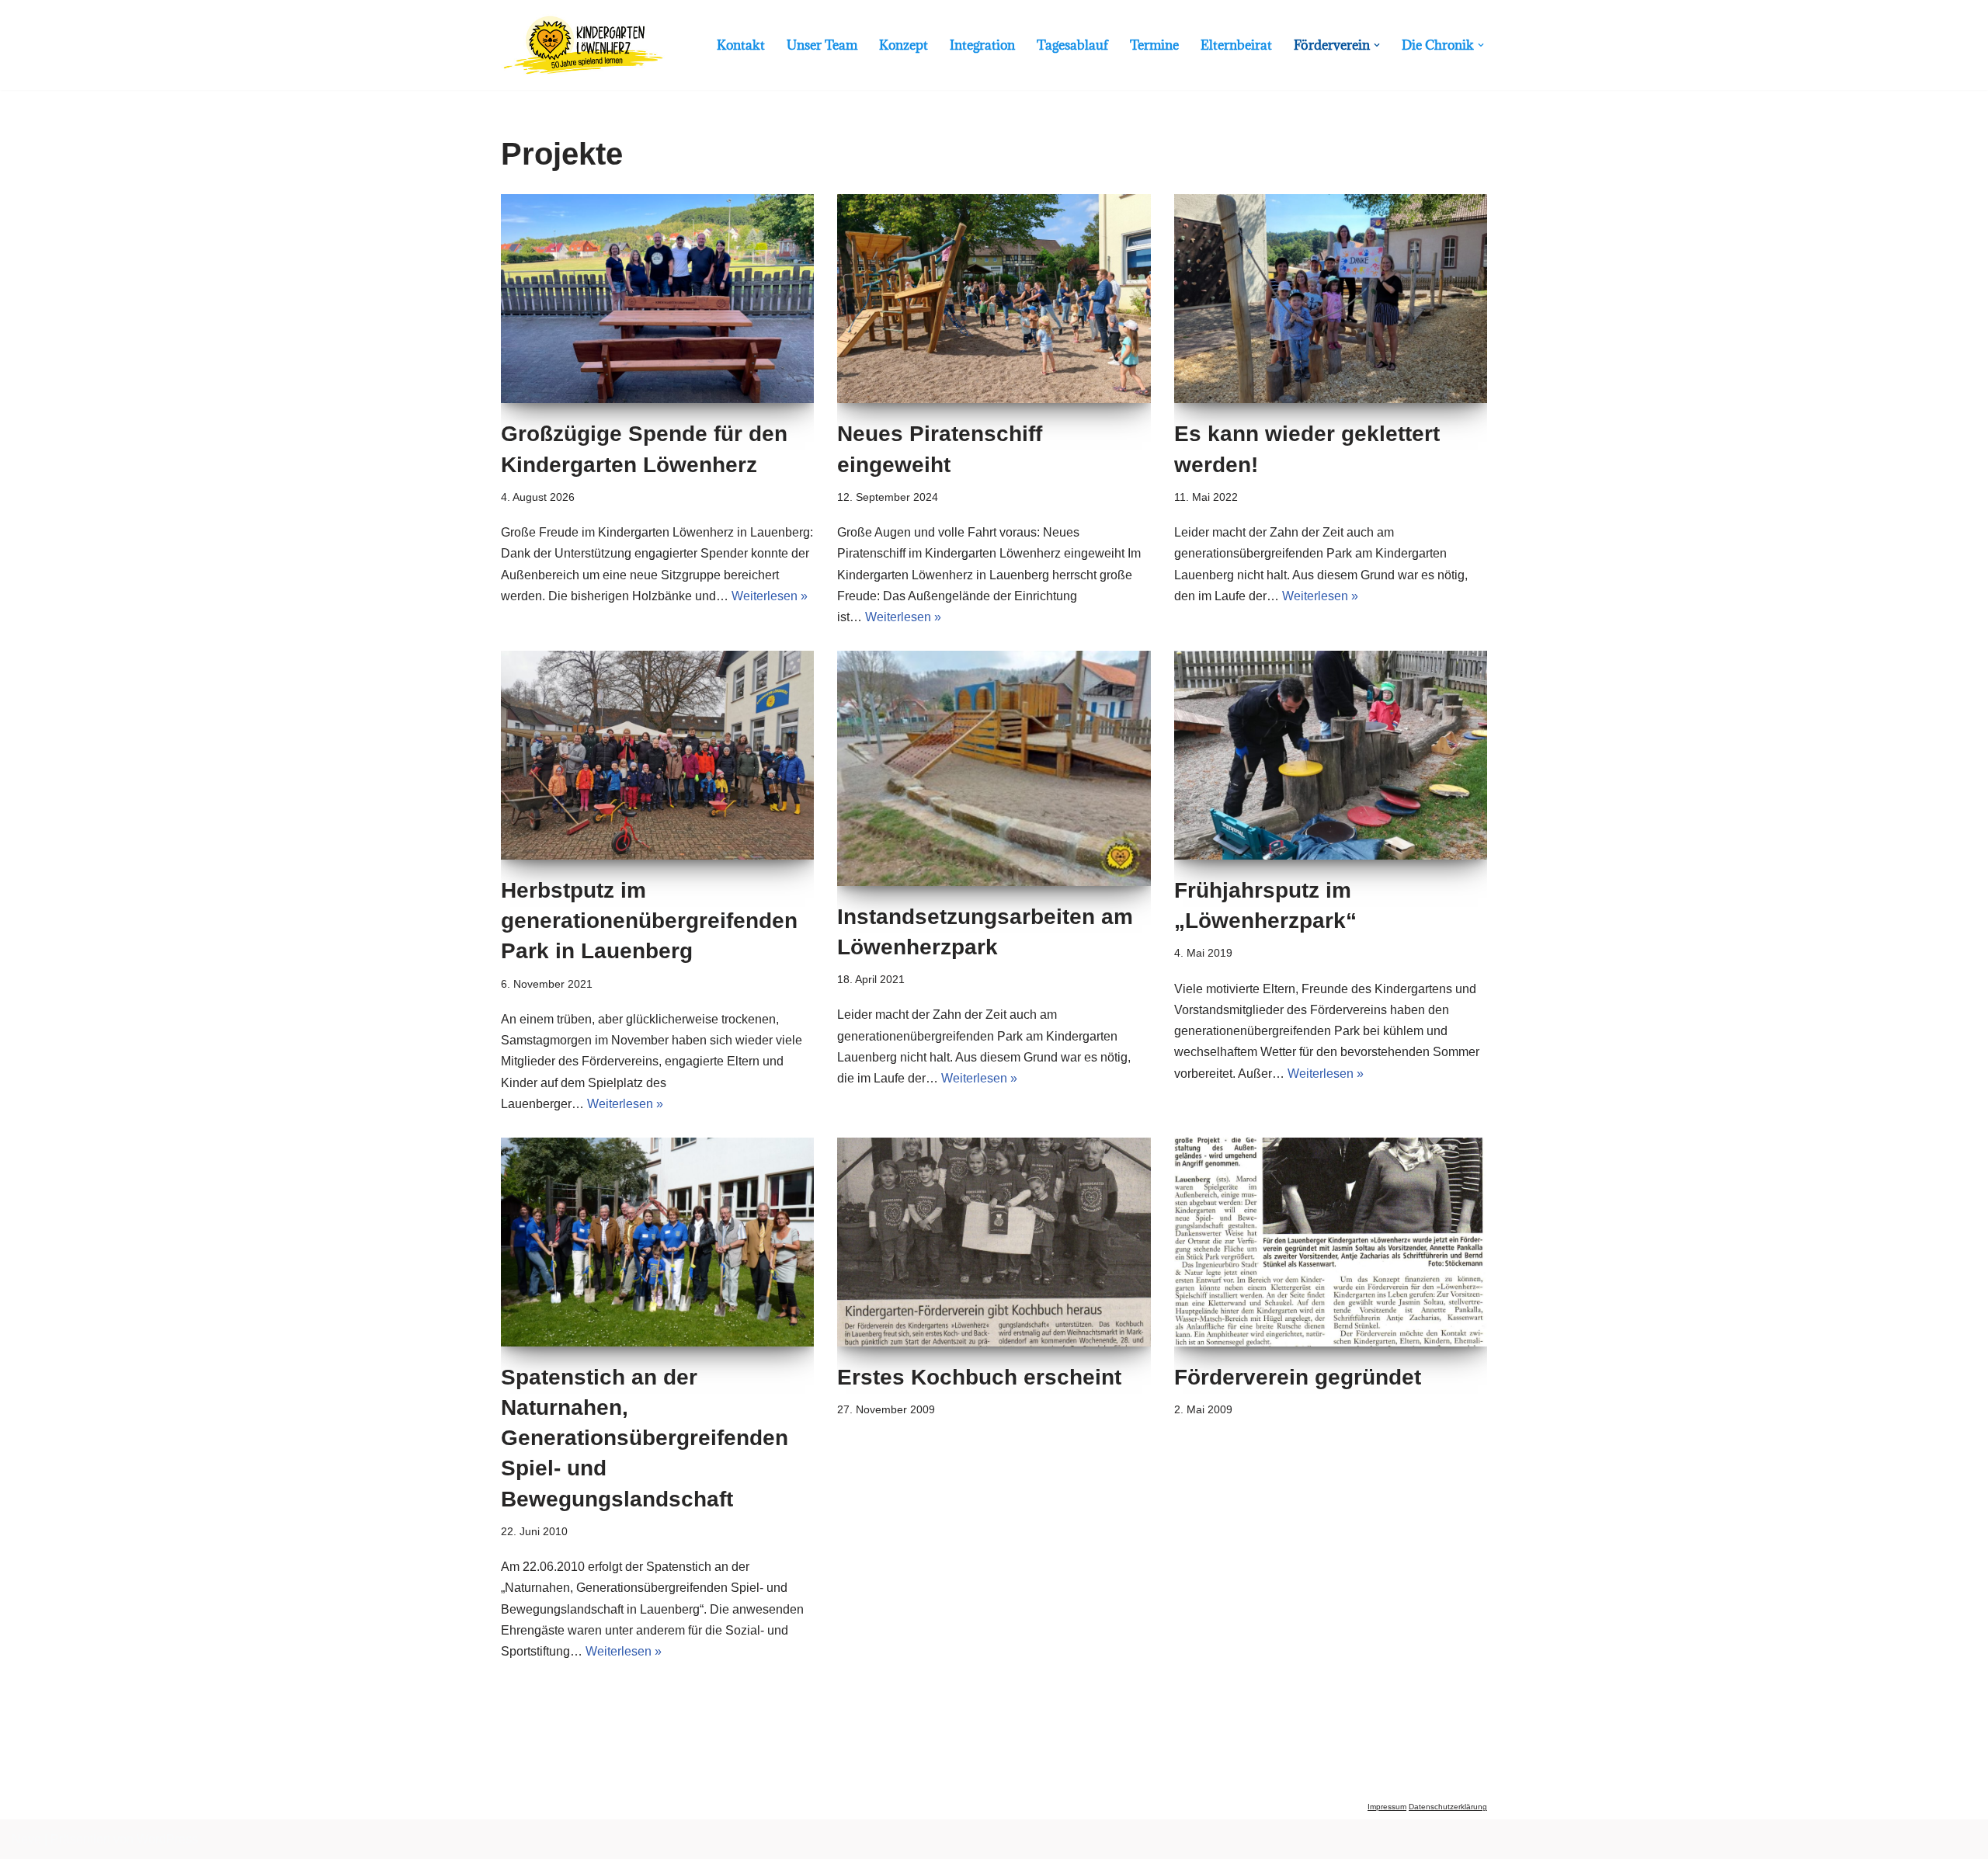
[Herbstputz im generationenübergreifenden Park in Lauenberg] (657, 755)
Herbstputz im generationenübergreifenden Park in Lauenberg (649, 921)
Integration (982, 45)
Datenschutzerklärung (1448, 1807)
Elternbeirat (1236, 45)
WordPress (167, 1839)
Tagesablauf (1072, 45)
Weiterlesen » (770, 596)
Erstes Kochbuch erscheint (979, 1377)
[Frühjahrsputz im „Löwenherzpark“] (1331, 755)
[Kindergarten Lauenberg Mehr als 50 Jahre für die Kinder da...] (583, 45)
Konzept (904, 45)
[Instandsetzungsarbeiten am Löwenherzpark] (994, 768)
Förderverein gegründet (1298, 1377)
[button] (1377, 45)
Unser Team (822, 45)
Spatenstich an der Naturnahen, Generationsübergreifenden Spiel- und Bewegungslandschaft (645, 1438)
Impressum (1387, 1807)
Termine (1154, 45)
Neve (26, 1839)
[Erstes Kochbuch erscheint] (994, 1242)
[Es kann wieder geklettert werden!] (1331, 299)
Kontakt (741, 45)
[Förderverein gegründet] (1331, 1242)
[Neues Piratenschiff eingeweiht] (994, 299)
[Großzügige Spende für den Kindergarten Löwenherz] (657, 299)
